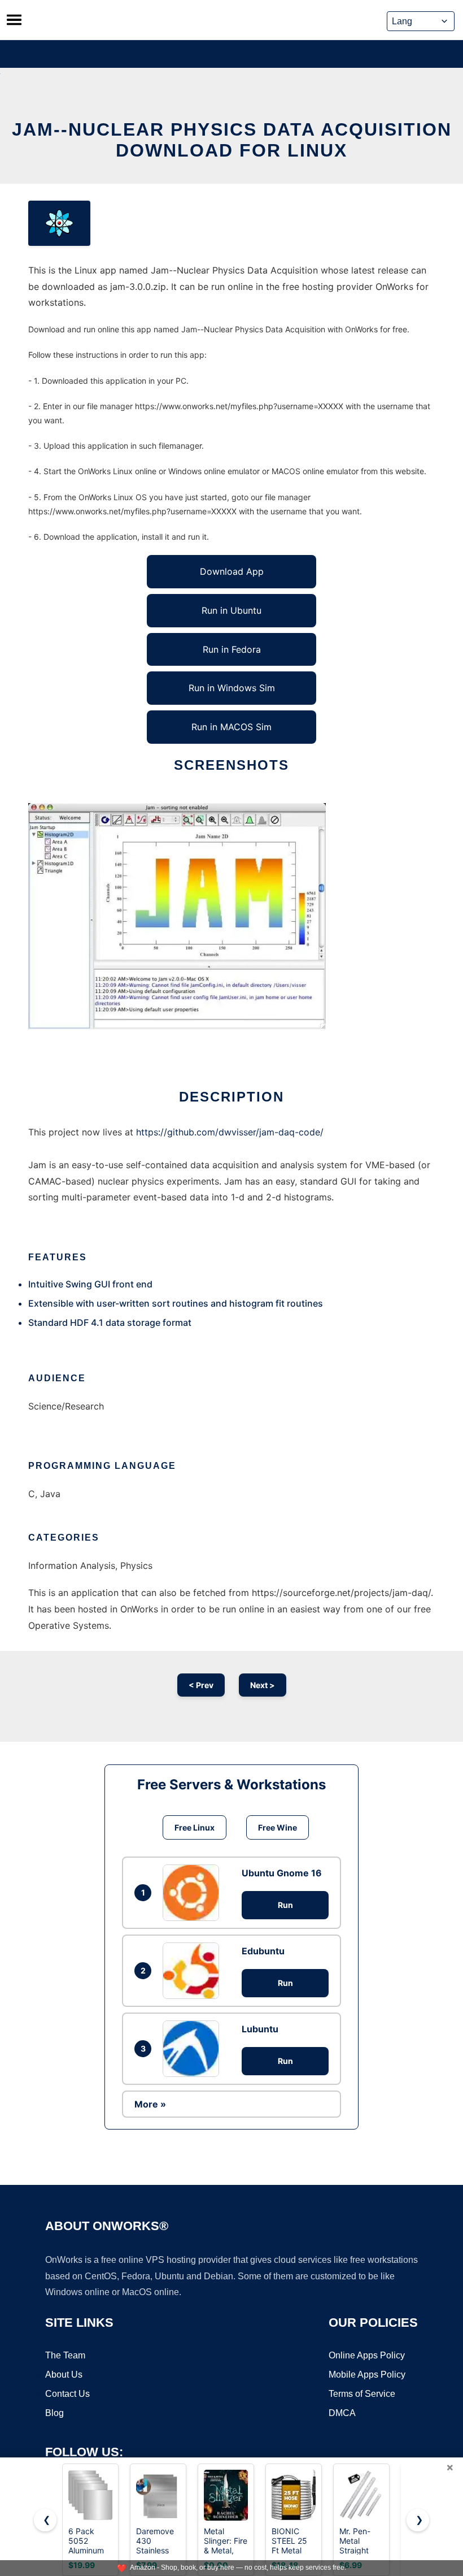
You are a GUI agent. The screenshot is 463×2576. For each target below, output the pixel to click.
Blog (54, 2413)
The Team (65, 2355)
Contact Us (67, 2394)
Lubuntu (260, 2029)
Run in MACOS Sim (231, 727)
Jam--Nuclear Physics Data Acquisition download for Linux (232, 140)
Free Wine (278, 1827)
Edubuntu (263, 1951)
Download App (232, 571)
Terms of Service (362, 2394)
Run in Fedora (232, 649)
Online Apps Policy (367, 2355)
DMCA (342, 2413)
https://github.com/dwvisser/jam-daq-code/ (230, 1132)
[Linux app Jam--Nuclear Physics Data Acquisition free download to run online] (59, 223)
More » (150, 2104)
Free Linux (195, 1827)
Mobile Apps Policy (367, 2375)
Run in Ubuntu (231, 610)
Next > (263, 1685)
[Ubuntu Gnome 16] (194, 1893)
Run (285, 1905)
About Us (64, 2375)
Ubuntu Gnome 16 (282, 1873)
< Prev (201, 1685)
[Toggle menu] (14, 20)
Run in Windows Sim (232, 688)
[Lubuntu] (194, 2049)
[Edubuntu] (194, 1971)
